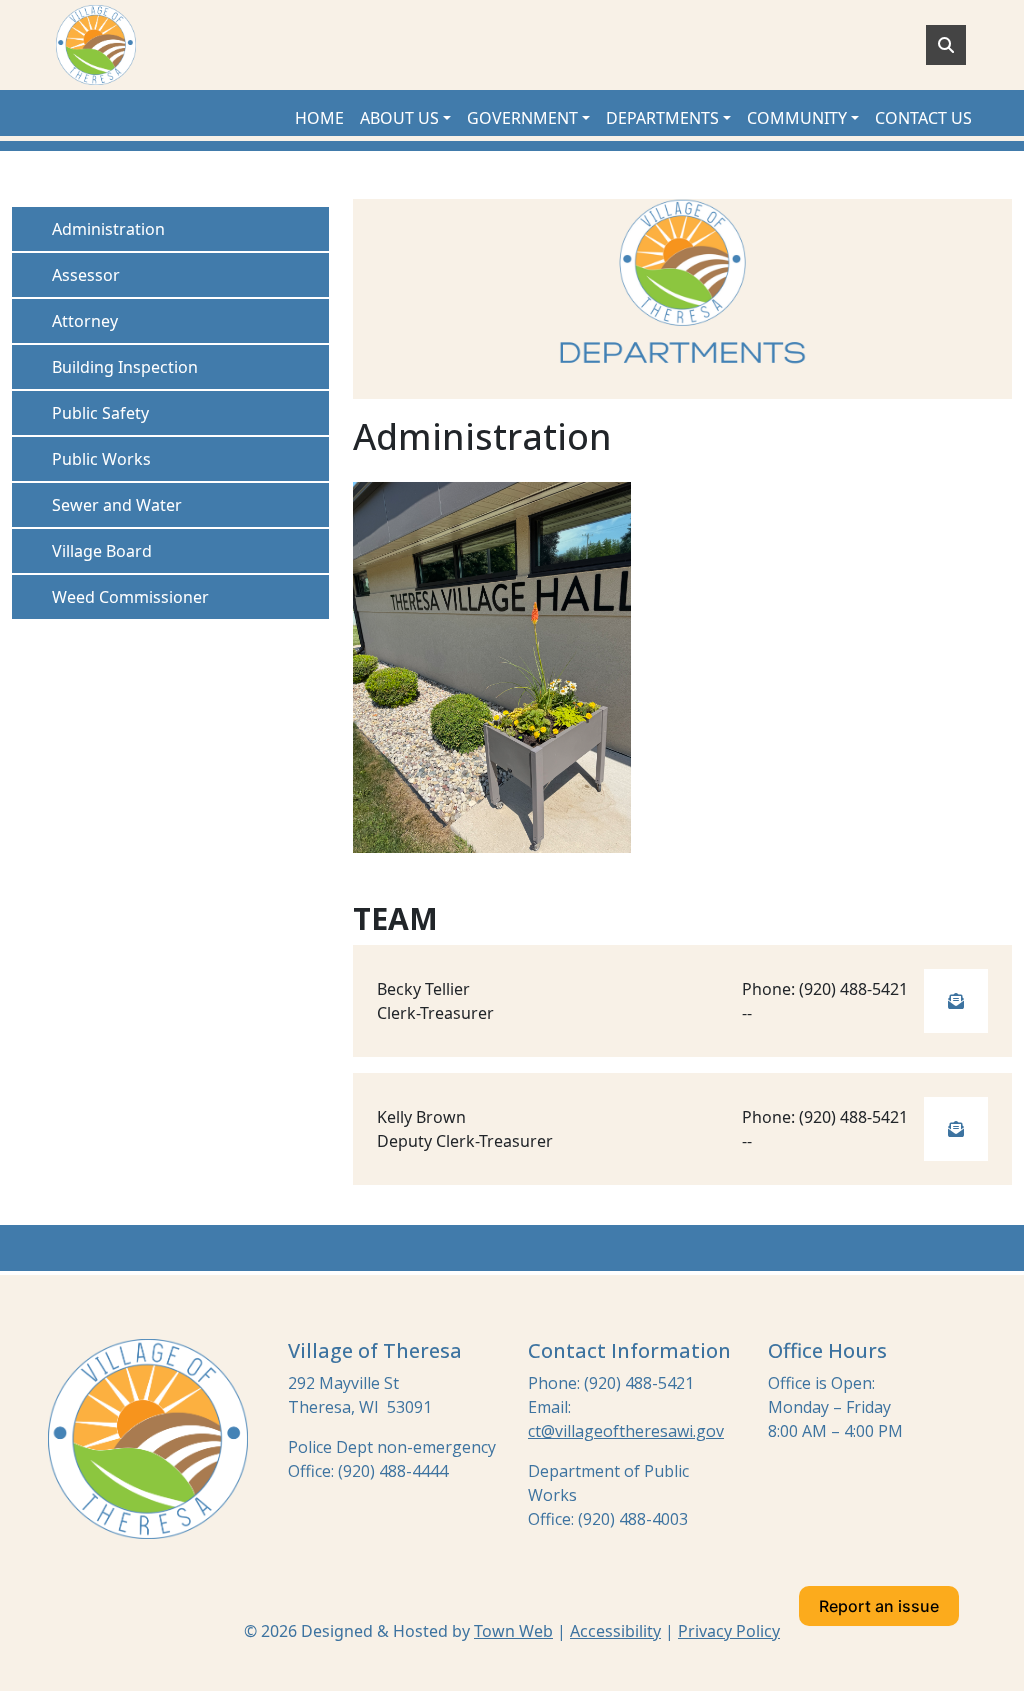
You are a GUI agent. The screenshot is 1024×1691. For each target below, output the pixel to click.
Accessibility (615, 1631)
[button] (405, 118)
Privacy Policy (729, 1631)
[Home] (96, 45)
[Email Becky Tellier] (956, 1001)
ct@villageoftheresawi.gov (626, 1431)
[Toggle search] (946, 45)
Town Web (513, 1631)
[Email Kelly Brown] (956, 1129)
